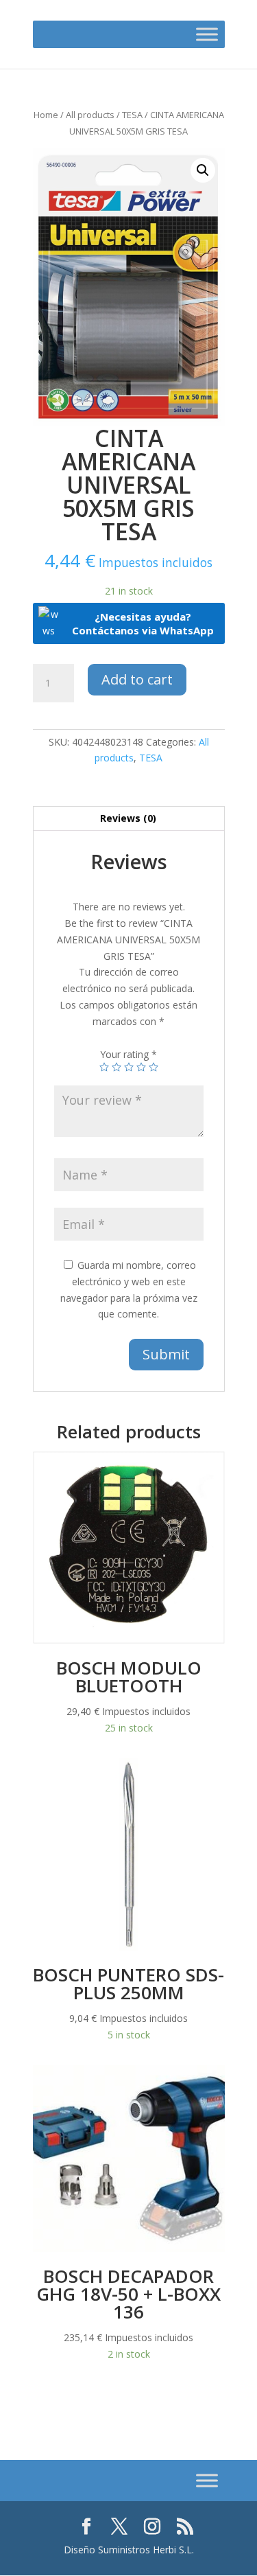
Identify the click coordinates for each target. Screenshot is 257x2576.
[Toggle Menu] (207, 34)
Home (46, 115)
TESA (132, 115)
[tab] (129, 819)
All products (90, 115)
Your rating (128, 1054)
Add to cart (137, 679)
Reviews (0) (128, 818)
